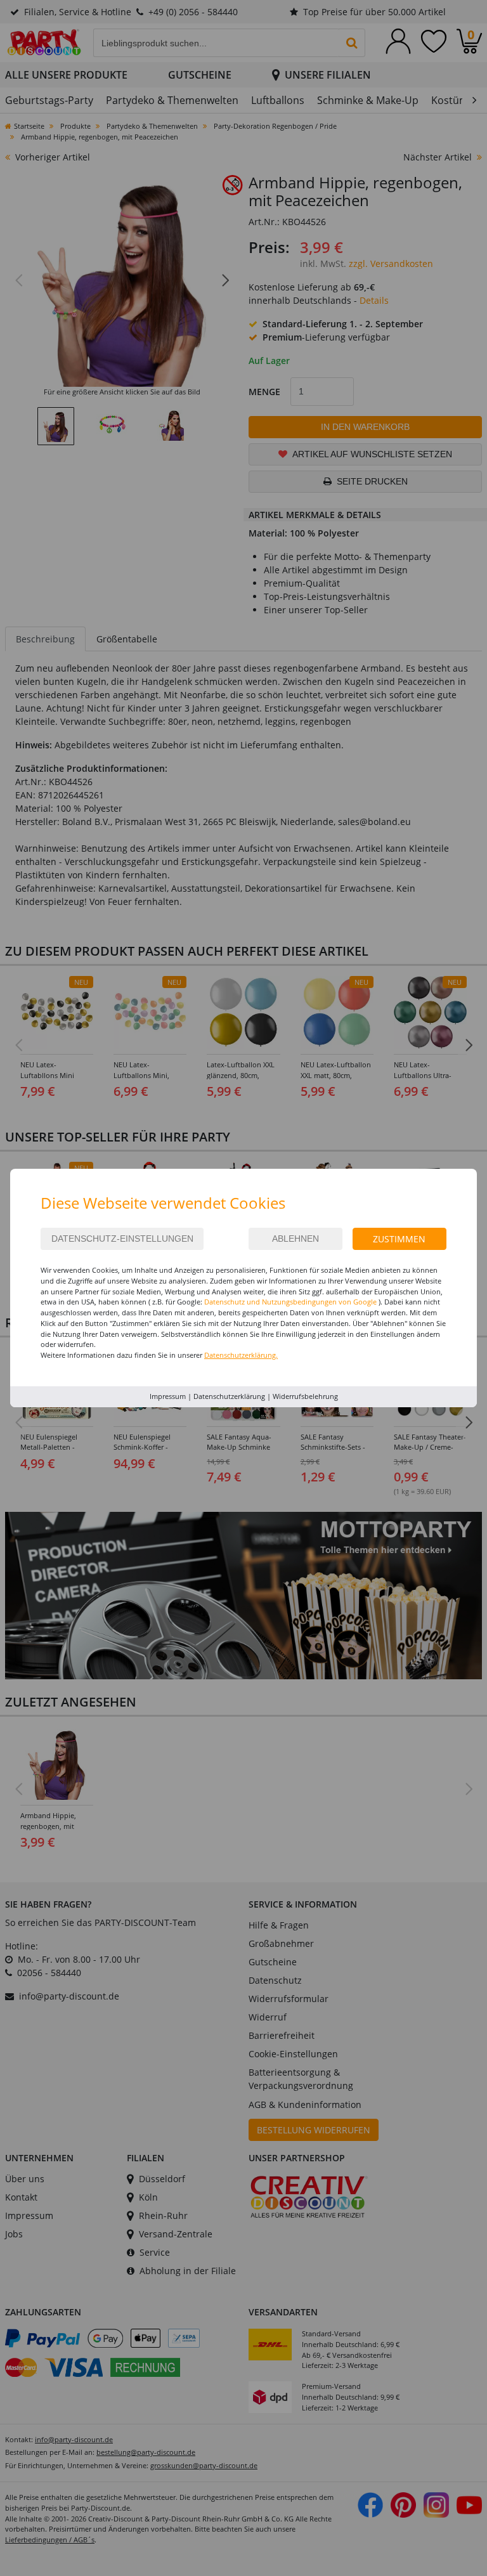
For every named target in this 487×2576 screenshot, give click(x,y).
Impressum (168, 1396)
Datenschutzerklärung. (241, 1355)
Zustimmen (399, 1239)
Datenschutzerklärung (229, 1396)
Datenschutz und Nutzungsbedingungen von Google (290, 1302)
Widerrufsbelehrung (305, 1396)
